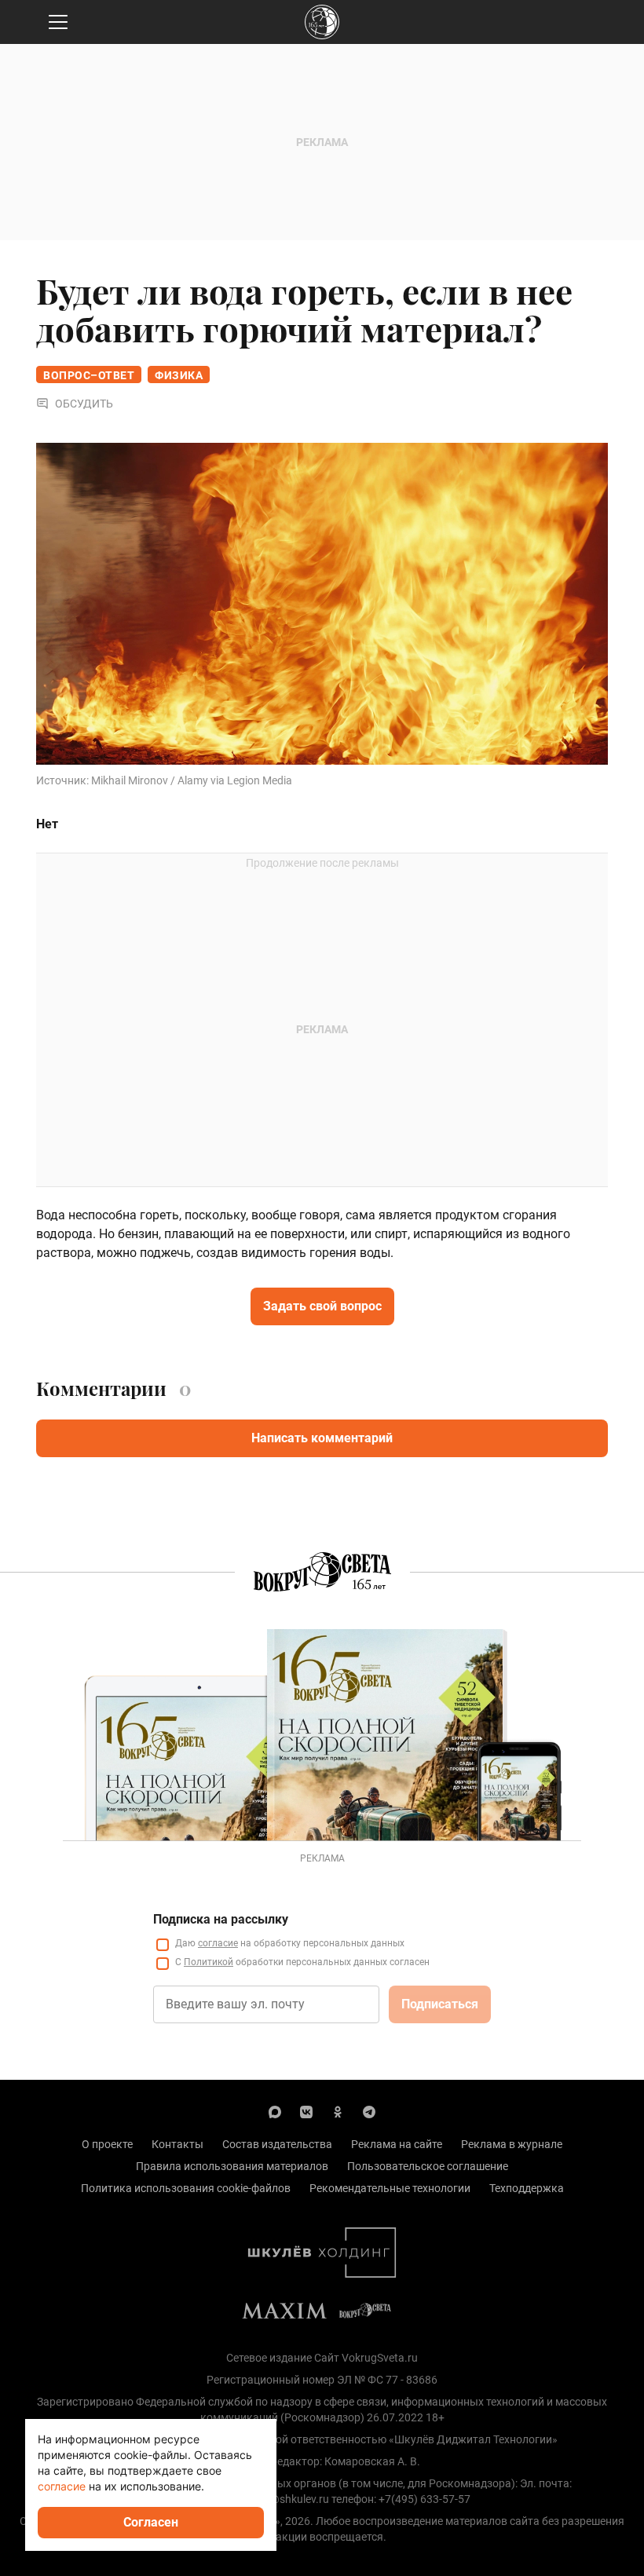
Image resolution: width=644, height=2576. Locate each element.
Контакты (177, 2144)
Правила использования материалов (232, 2166)
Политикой (209, 1962)
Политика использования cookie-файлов (186, 2188)
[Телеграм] (369, 2111)
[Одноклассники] (338, 2111)
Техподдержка (527, 2188)
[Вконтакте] (306, 2111)
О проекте (107, 2144)
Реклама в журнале (512, 2144)
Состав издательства (277, 2144)
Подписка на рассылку (221, 1919)
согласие (218, 1943)
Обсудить (84, 404)
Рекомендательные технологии (390, 2188)
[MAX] (275, 2111)
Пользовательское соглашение (428, 2166)
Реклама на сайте (397, 2144)
